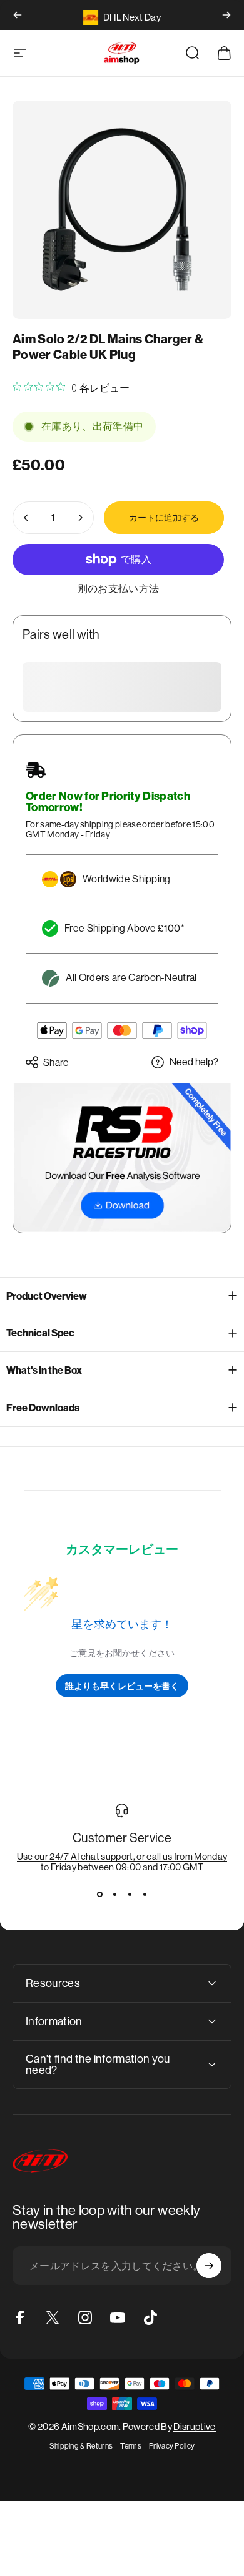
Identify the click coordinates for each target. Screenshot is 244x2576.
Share (56, 1063)
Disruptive (194, 2426)
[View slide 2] (114, 1895)
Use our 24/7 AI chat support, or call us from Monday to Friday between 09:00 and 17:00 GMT (122, 1862)
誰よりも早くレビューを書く (122, 1686)
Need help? (194, 1062)
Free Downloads (43, 1408)
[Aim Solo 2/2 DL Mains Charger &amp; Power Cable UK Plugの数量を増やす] (80, 518)
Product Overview (47, 1296)
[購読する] (209, 2266)
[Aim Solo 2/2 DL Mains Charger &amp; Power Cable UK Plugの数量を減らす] (26, 518)
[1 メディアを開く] (122, 210)
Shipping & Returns (81, 2446)
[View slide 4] (145, 1895)
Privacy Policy (172, 2446)
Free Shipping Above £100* (125, 928)
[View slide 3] (130, 1895)
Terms (131, 2446)
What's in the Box (44, 1370)
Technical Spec (40, 1333)
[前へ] (18, 15)
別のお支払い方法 (119, 589)
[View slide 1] (99, 1895)
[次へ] (226, 15)
